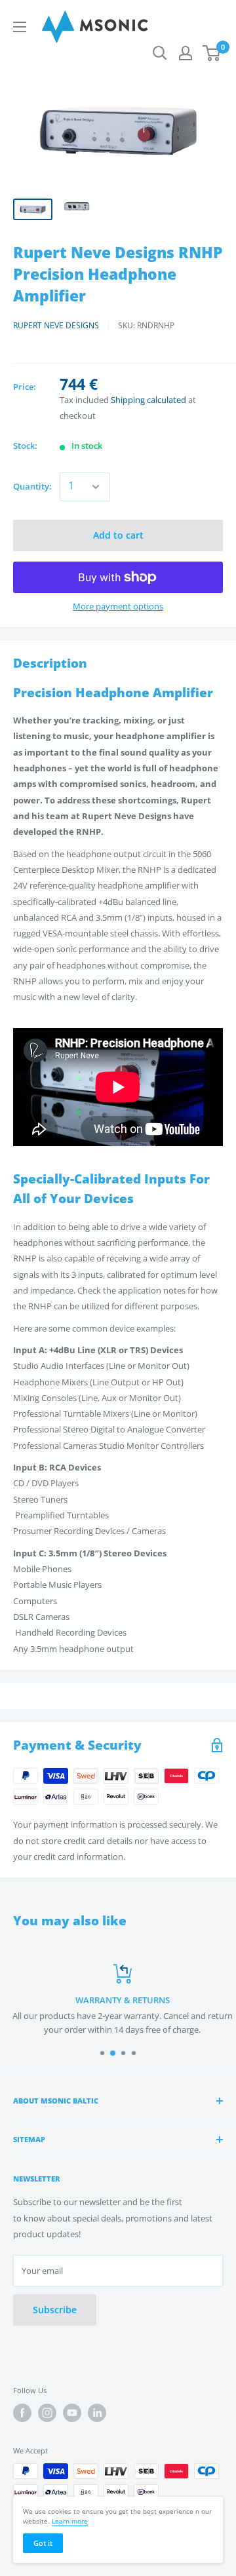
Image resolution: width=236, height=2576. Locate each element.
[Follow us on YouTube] (72, 2413)
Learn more (70, 2521)
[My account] (186, 53)
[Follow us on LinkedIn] (97, 2413)
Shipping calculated (148, 400)
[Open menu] (20, 27)
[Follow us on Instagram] (47, 2413)
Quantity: (32, 486)
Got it (43, 2543)
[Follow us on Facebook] (22, 2413)
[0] (212, 53)
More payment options (118, 606)
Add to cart (118, 535)
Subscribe (55, 2310)
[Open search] (160, 53)
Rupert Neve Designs (56, 325)
